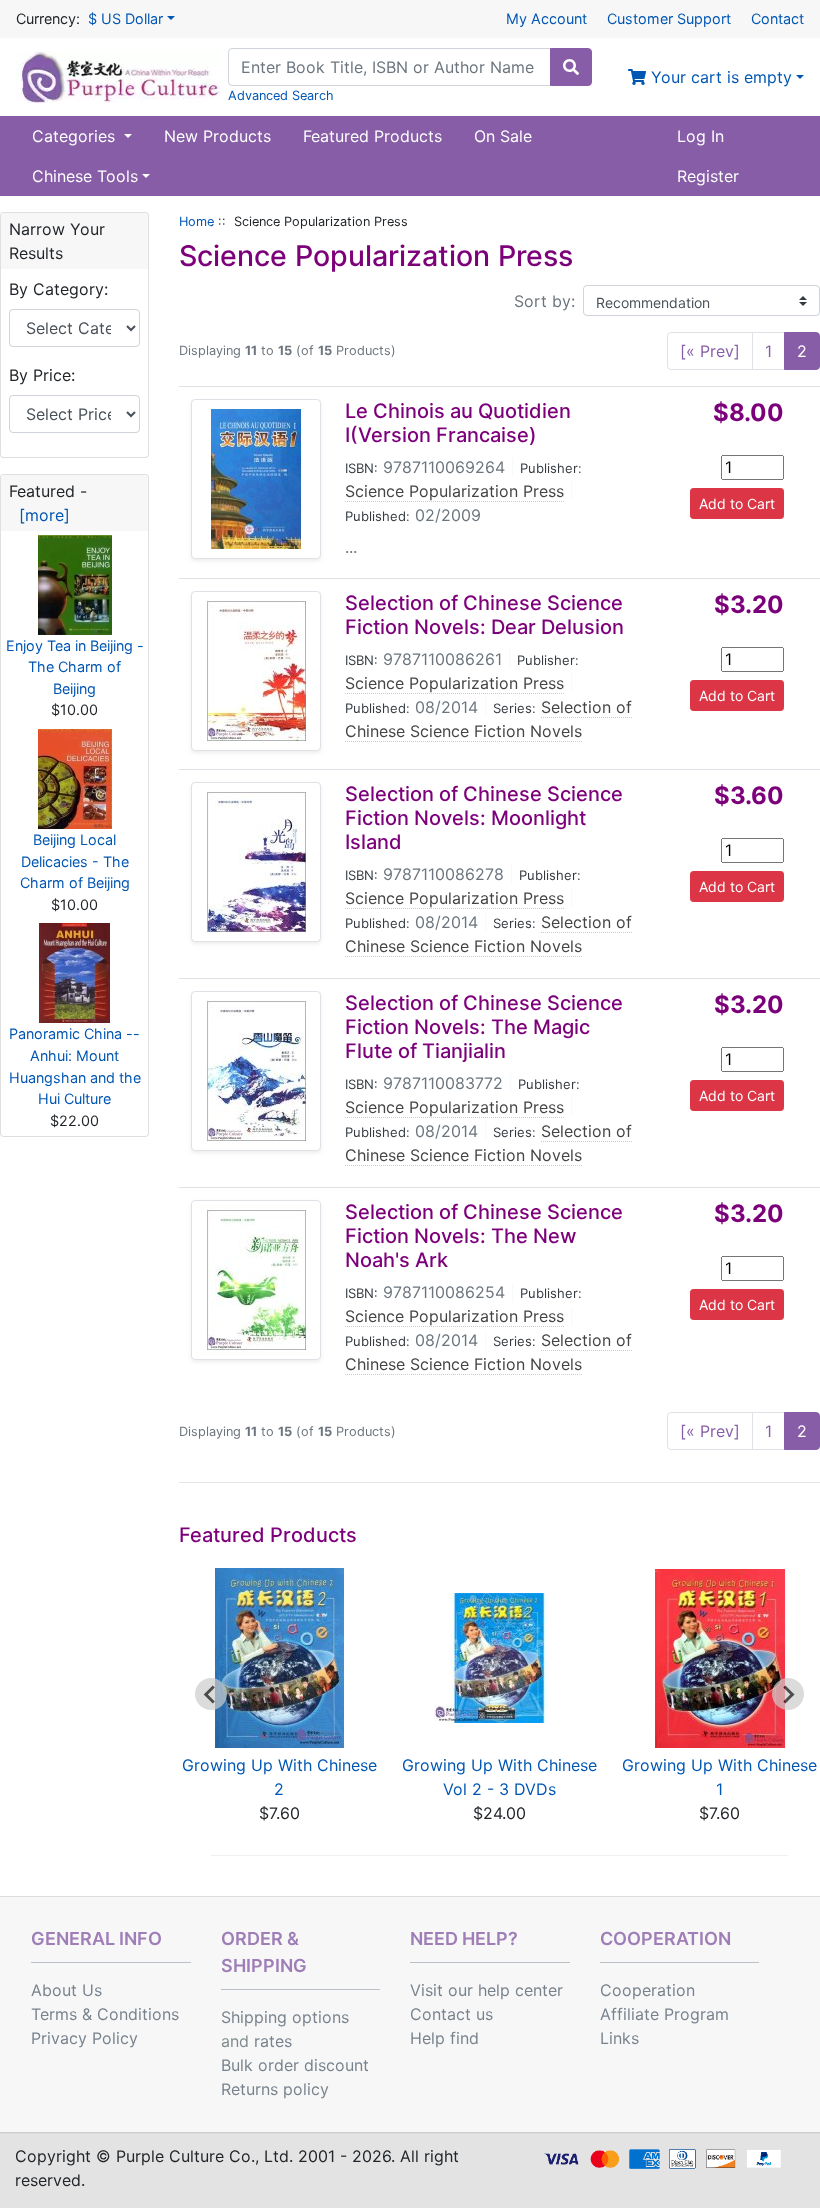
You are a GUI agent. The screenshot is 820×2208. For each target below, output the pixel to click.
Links (619, 2038)
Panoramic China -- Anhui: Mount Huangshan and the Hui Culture (75, 1066)
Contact (777, 18)
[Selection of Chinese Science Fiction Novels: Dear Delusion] (256, 671)
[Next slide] (788, 1694)
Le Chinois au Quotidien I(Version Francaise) (458, 423)
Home (196, 221)
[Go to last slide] (211, 1694)
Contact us (451, 2014)
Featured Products (372, 136)
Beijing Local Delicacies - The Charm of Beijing (75, 861)
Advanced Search (281, 95)
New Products (217, 136)
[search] (571, 67)
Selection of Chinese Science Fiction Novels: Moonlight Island (484, 818)
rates (273, 2041)
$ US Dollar (125, 18)
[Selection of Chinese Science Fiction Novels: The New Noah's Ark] (256, 1280)
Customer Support (669, 18)
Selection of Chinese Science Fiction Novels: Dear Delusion (484, 615)
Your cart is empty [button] (719, 77)
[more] (39, 515)
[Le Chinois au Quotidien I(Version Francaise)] (256, 479)
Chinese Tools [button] (85, 176)
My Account (546, 18)
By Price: (42, 375)
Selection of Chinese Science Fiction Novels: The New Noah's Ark (484, 1236)
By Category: (58, 289)
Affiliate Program (664, 2014)
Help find (444, 2038)
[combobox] (389, 67)
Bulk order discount (295, 2065)
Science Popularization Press (454, 491)
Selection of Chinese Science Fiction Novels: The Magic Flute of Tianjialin (484, 1027)
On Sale (503, 136)
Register (708, 176)
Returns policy (275, 2089)
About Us (66, 1990)
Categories (76, 136)
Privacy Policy (84, 2038)
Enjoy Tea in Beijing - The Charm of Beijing (75, 667)
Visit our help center (486, 1990)
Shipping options (285, 2017)
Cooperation (647, 1990)
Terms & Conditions (105, 2014)
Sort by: (544, 301)
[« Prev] (710, 351)
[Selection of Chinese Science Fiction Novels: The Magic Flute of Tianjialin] (256, 1071)
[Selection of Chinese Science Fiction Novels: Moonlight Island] (256, 862)
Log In (700, 136)
